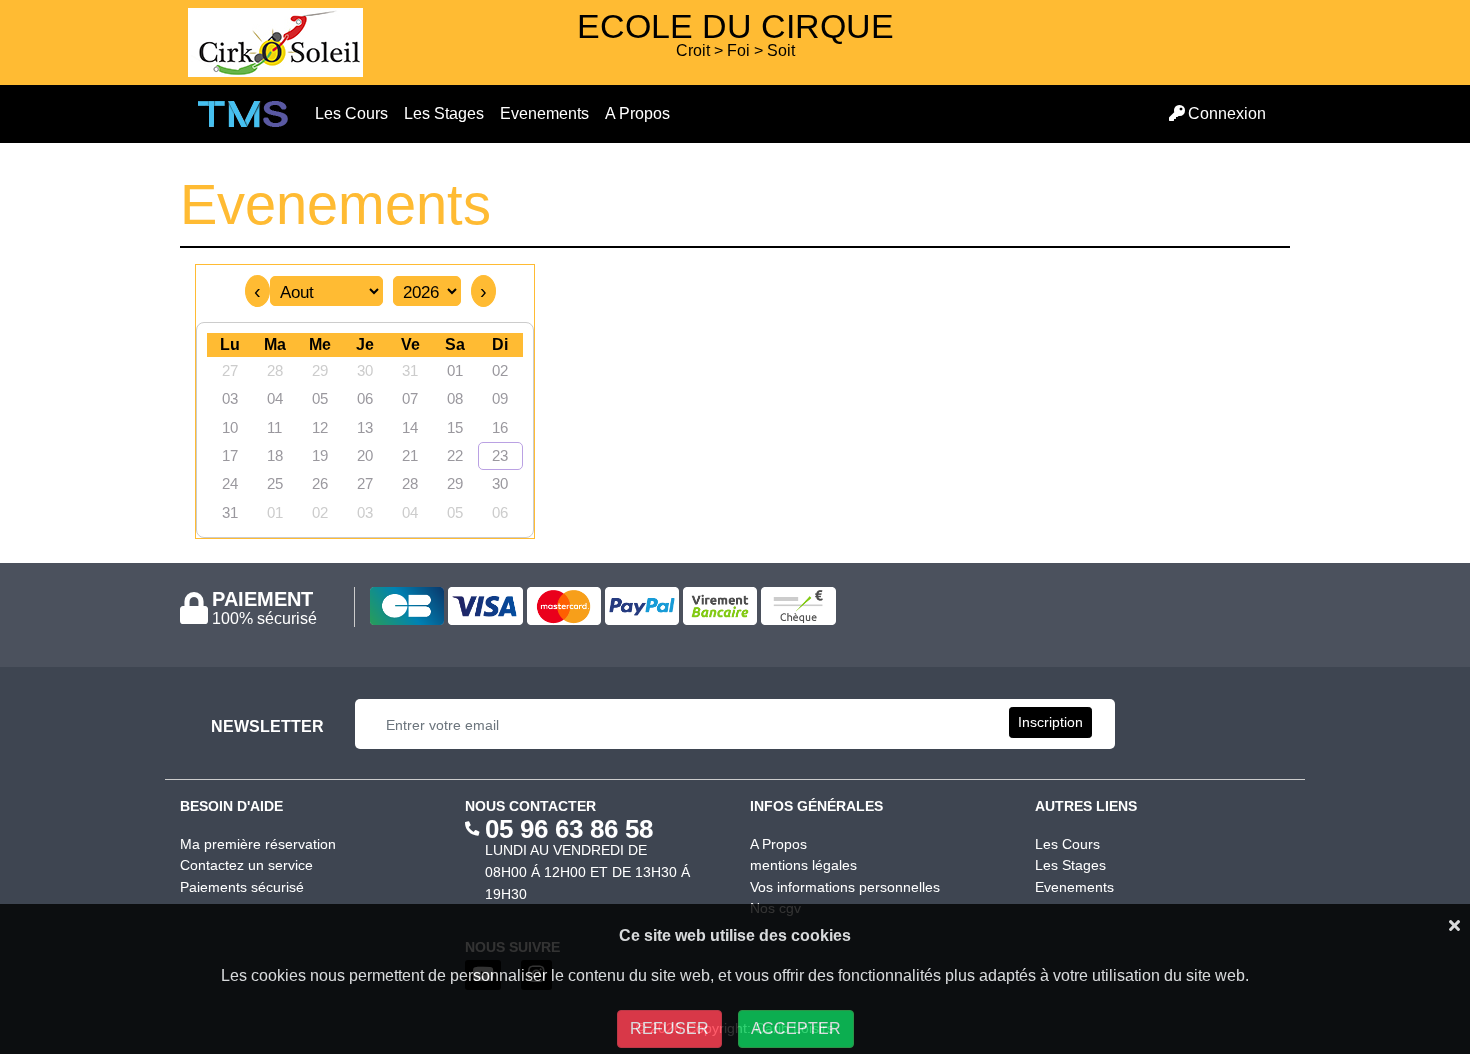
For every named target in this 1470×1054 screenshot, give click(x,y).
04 (275, 399)
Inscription (1050, 722)
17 (230, 456)
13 (365, 428)
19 (320, 456)
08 (455, 399)
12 (320, 428)
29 (320, 371)
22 (455, 456)
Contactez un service (246, 865)
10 (230, 428)
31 (230, 513)
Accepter (796, 1028)
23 (500, 456)
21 (410, 456)
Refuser (669, 1028)
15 (455, 428)
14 (410, 428)
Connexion (1227, 113)
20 (365, 456)
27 (230, 371)
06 (365, 399)
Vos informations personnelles (845, 887)
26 (320, 484)
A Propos (637, 113)
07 (410, 399)
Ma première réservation (258, 844)
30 (365, 371)
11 (274, 428)
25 (275, 484)
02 (320, 513)
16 (500, 428)
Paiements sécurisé (242, 887)
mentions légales (803, 865)
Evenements (548, 113)
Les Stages (448, 113)
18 (275, 456)
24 (230, 484)
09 (500, 399)
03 (230, 399)
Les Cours (355, 113)
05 (320, 399)
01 (275, 513)
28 (275, 371)
